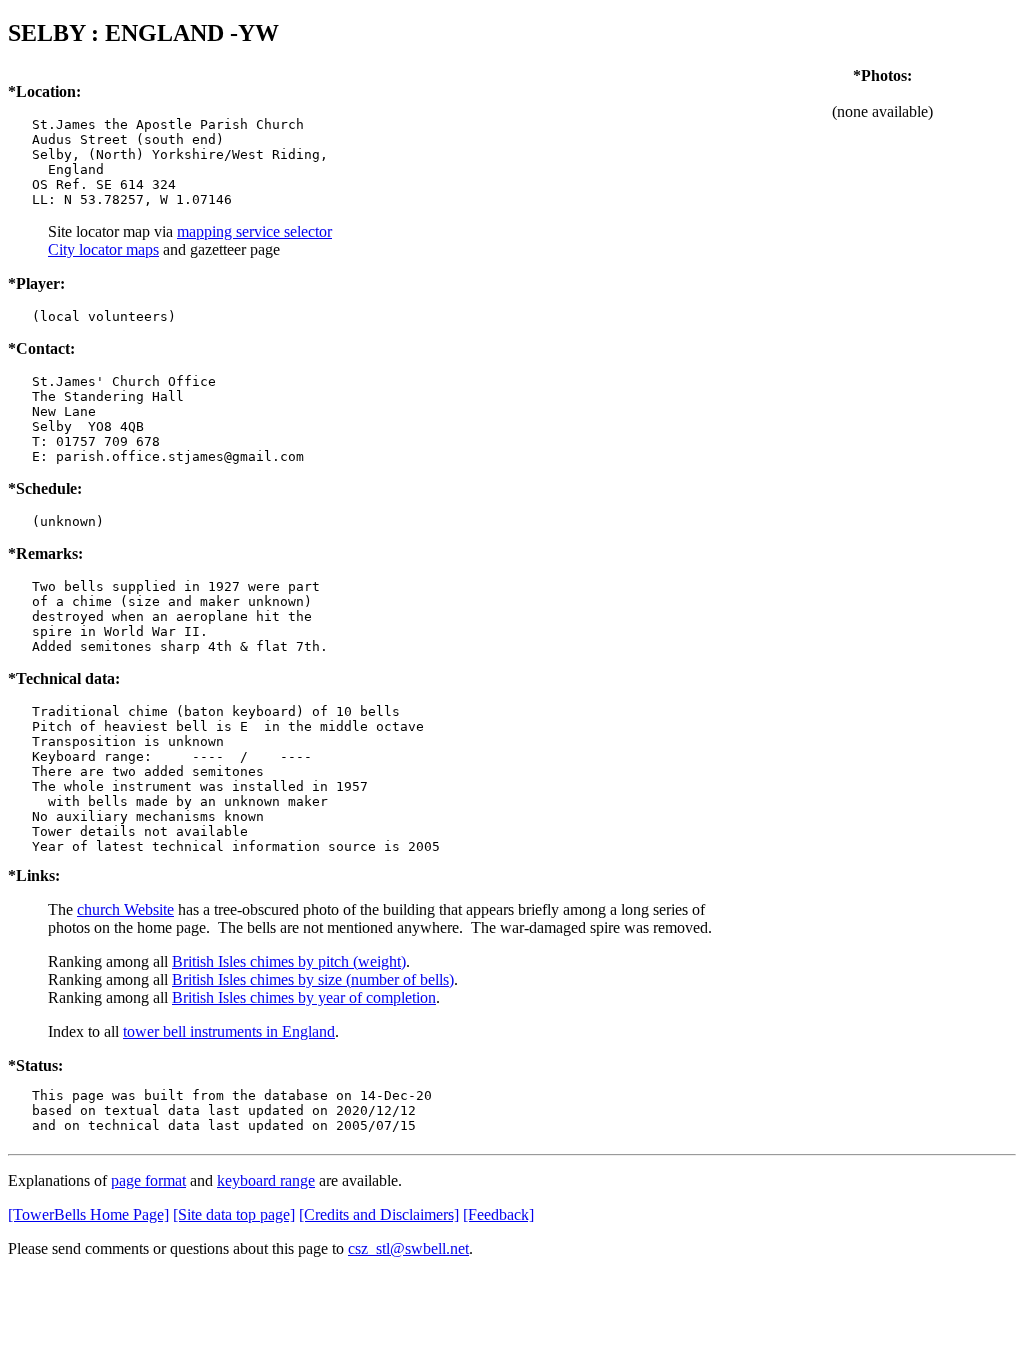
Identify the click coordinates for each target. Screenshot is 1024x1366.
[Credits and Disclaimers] (379, 1214)
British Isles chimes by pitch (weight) (289, 961)
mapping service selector (254, 231)
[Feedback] (498, 1214)
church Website (125, 909)
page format (148, 1180)
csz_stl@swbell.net (408, 1248)
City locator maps (103, 249)
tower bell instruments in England (229, 1031)
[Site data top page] (234, 1214)
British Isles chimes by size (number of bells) (313, 979)
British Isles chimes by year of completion (304, 997)
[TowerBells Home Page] (88, 1214)
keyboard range (266, 1180)
